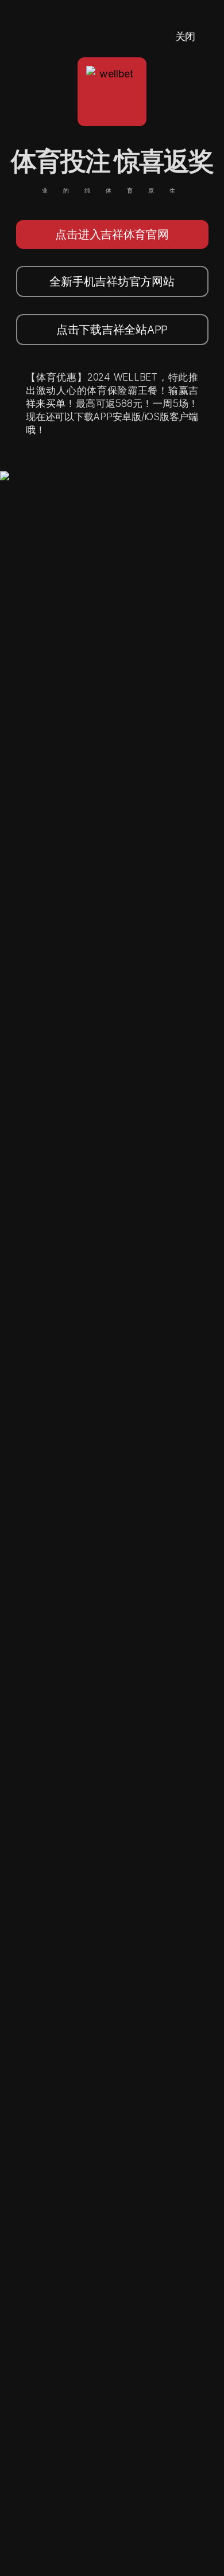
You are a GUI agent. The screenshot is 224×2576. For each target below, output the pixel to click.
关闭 (185, 36)
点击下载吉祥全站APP (112, 330)
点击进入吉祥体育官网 (112, 234)
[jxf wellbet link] (39, 479)
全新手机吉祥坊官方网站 (112, 281)
